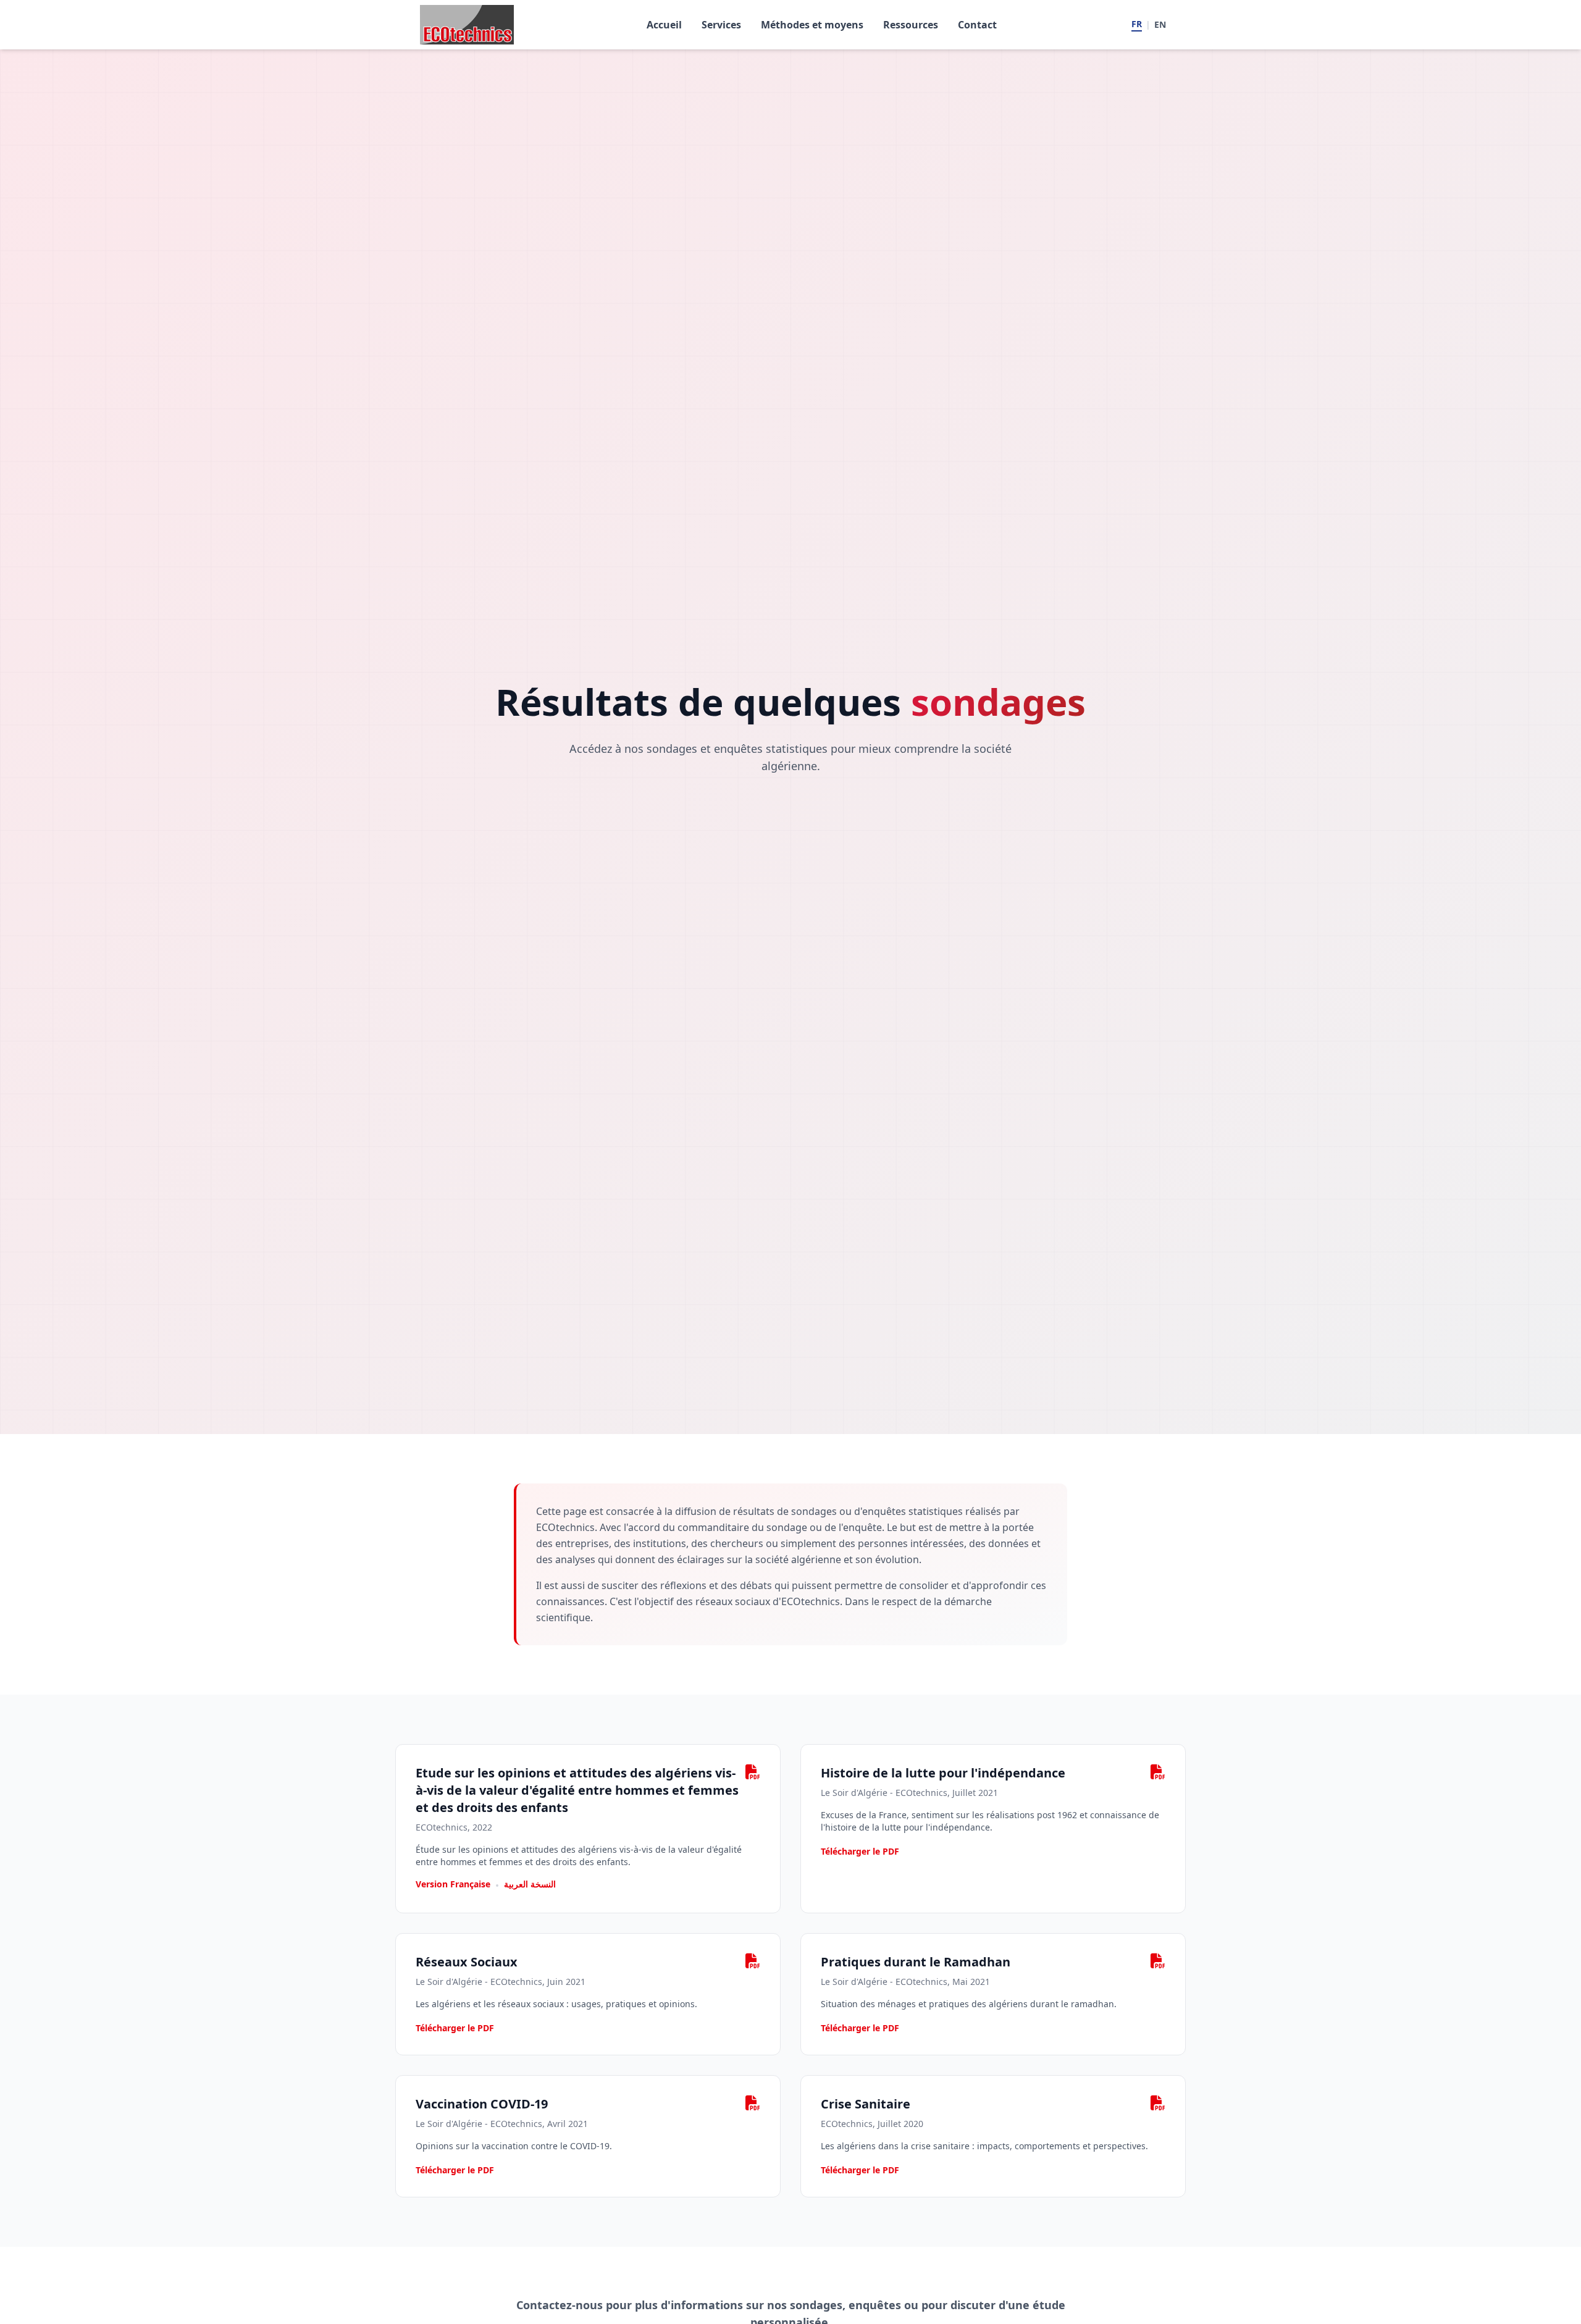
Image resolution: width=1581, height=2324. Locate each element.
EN (1160, 24)
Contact (977, 25)
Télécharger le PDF (860, 1851)
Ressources (911, 25)
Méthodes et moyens (812, 25)
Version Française (453, 1884)
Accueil (664, 25)
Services (721, 25)
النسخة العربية (530, 1884)
